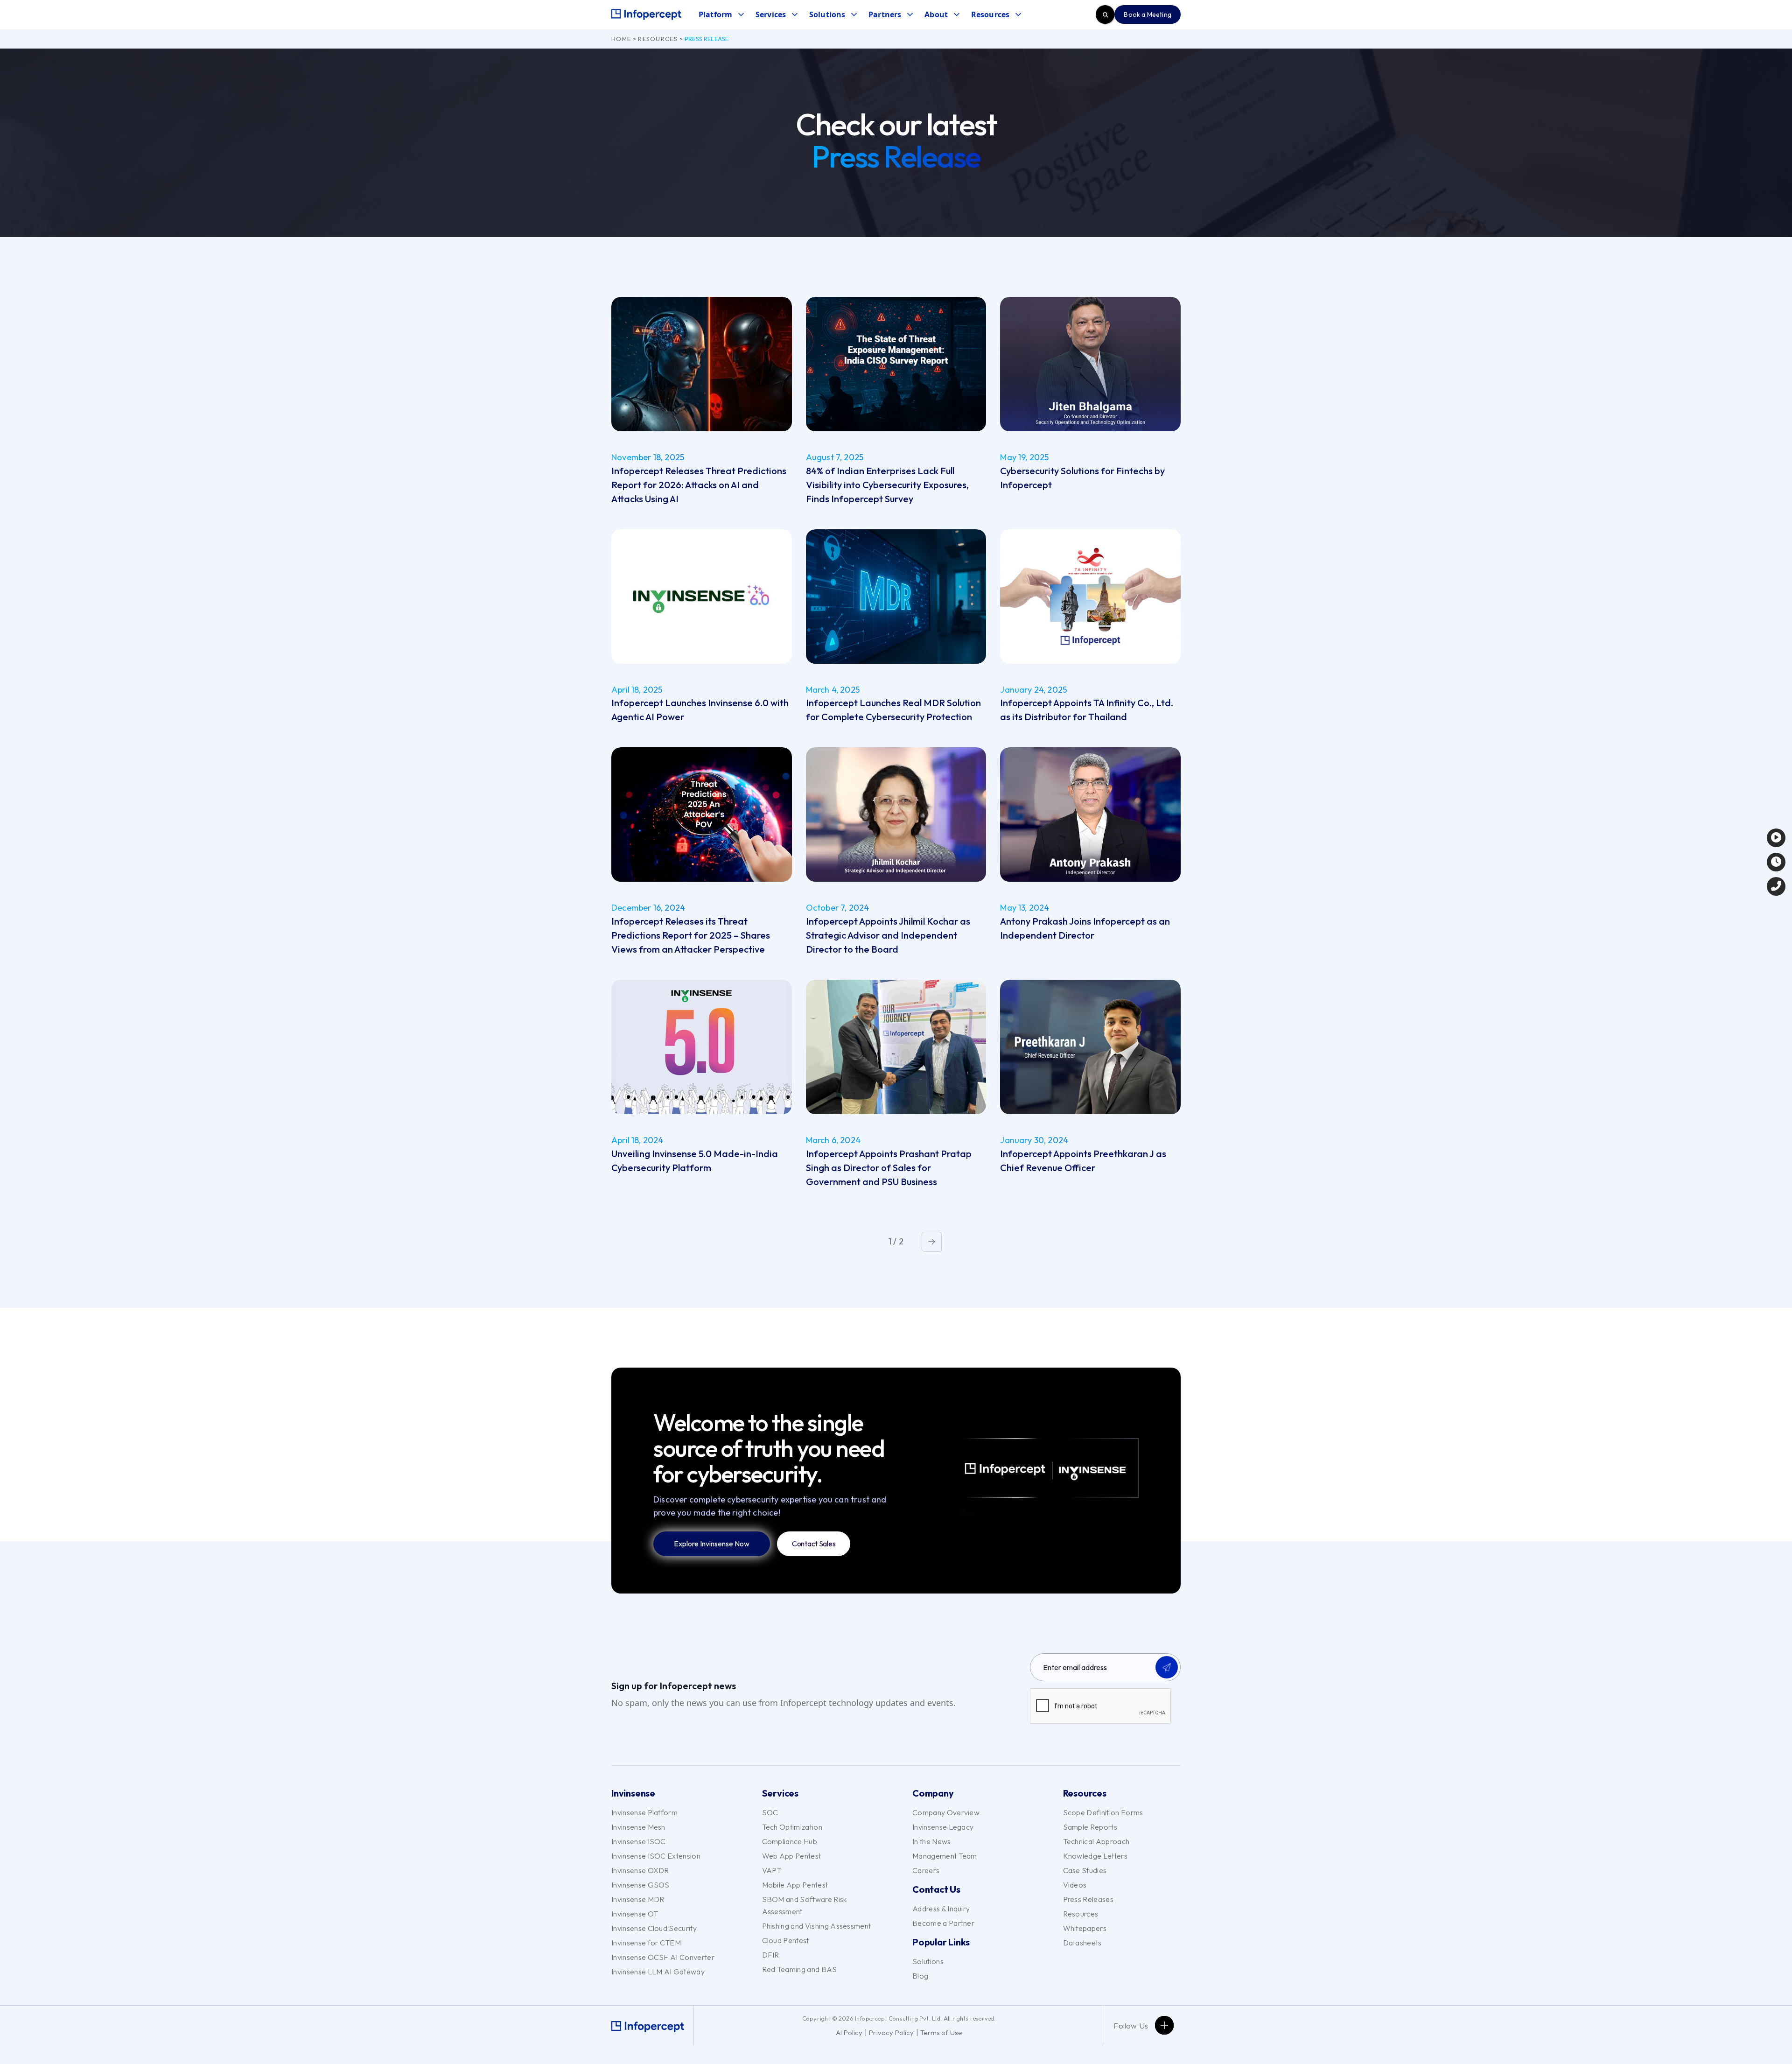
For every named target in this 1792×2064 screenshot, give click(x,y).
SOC (770, 1812)
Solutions (928, 1961)
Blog (920, 1976)
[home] (646, 14)
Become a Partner (943, 1923)
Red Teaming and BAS (800, 1969)
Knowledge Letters (1095, 1856)
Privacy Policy (892, 2032)
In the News (932, 1841)
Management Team (945, 1856)
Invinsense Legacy (943, 1827)
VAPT (772, 1870)
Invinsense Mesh (638, 1827)
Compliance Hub (790, 1841)
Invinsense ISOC (639, 1841)
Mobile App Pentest (795, 1885)
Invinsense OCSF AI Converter (663, 1957)
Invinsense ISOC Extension (656, 1856)
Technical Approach (1096, 1841)
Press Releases (1088, 1899)
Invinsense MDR (638, 1899)
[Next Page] (932, 1242)
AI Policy (849, 2032)
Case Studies (1085, 1870)
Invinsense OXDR (640, 1870)
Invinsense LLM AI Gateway (658, 1972)
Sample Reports (1090, 1827)
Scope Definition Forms (1103, 1812)
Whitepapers (1085, 1928)
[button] (721, 15)
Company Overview (946, 1812)
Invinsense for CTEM (646, 1943)
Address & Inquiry (941, 1909)
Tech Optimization (792, 1827)
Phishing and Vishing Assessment (817, 1926)
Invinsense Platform (644, 1812)
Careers (926, 1870)
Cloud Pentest (786, 1940)
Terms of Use (941, 2032)
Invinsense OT (635, 1914)
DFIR (771, 1955)
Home (621, 39)
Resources (658, 39)
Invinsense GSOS (640, 1885)
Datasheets (1082, 1943)
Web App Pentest (792, 1856)
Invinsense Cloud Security (654, 1928)
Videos (1075, 1885)
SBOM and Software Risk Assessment (805, 1905)
